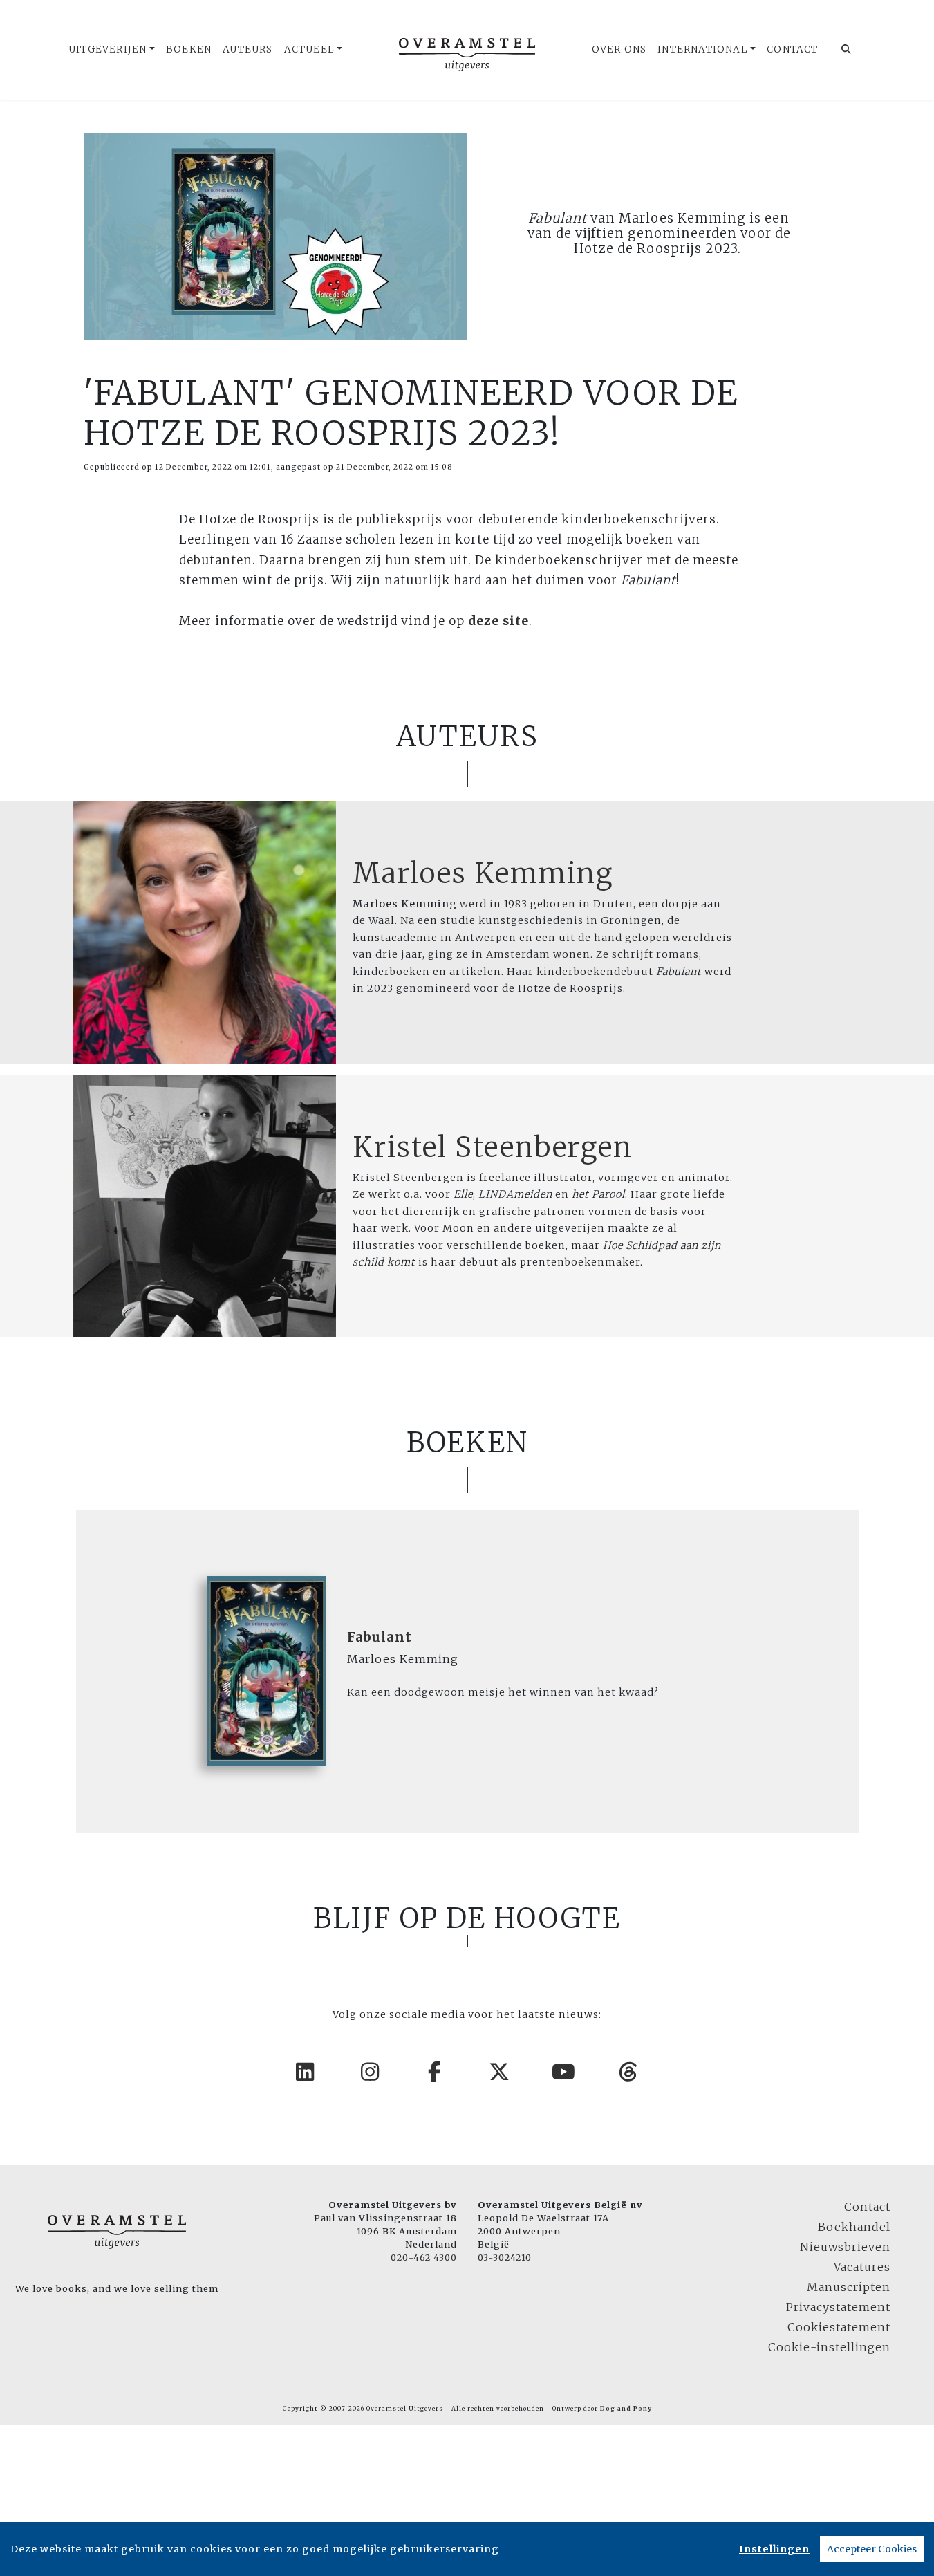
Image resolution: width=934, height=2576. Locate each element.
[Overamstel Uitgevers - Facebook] (435, 2072)
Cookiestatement (839, 2327)
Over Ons (619, 49)
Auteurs (247, 49)
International (703, 49)
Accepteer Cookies (872, 2549)
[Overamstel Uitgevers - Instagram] (371, 2072)
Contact (792, 49)
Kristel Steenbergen (493, 1147)
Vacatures (862, 2267)
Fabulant (380, 1637)
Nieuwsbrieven (845, 2247)
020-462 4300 (424, 2257)
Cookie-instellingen (829, 2347)
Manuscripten (849, 2287)
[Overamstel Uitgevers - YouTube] (564, 2072)
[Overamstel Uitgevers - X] (500, 2072)
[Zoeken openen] (847, 50)
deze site (498, 621)
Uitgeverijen (108, 49)
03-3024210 (505, 2257)
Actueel (309, 49)
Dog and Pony (626, 2409)
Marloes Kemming (483, 873)
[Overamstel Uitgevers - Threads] (629, 2072)
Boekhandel (854, 2227)
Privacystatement (838, 2307)
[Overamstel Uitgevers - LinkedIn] (306, 2072)
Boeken (189, 49)
